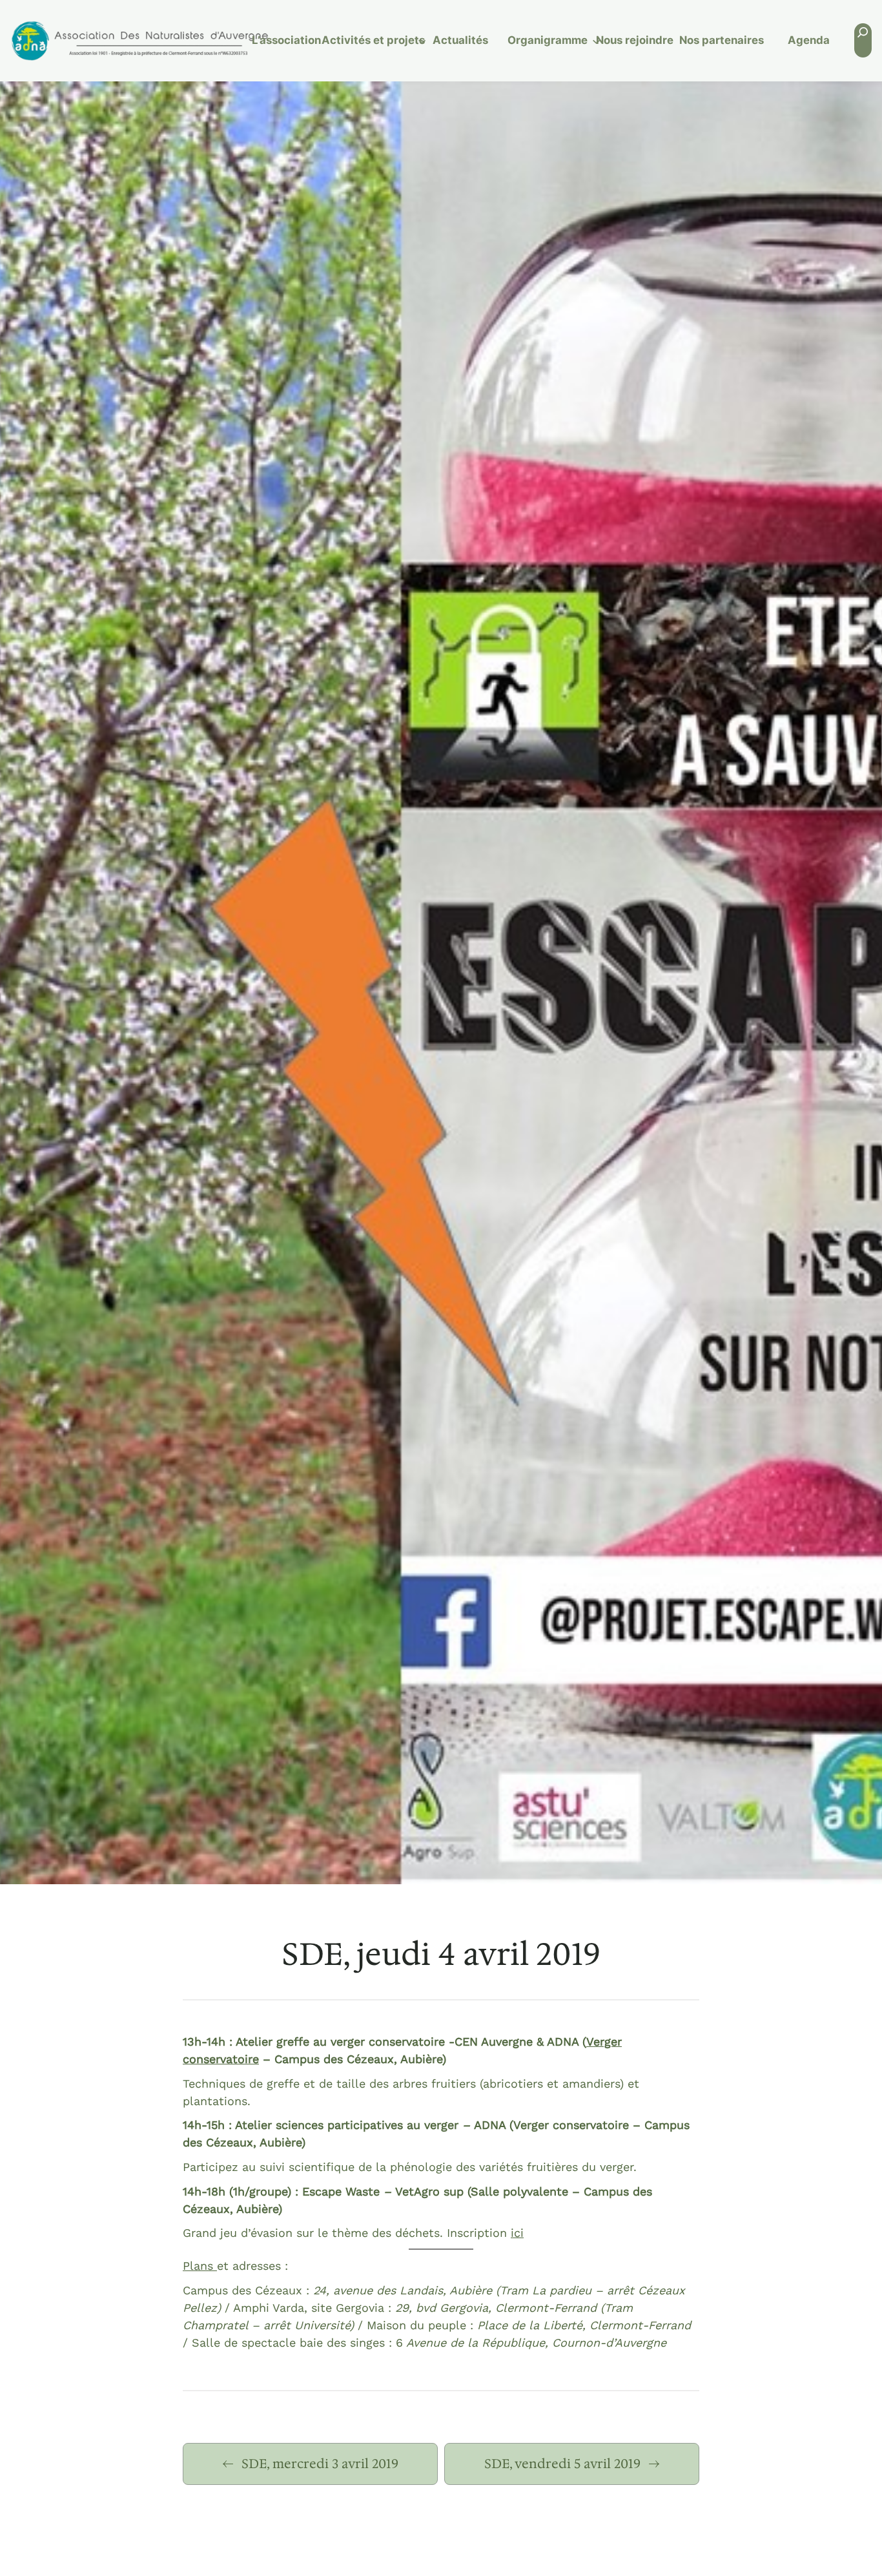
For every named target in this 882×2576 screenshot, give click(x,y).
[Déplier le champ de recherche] (863, 40)
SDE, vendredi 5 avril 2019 (562, 2464)
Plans (200, 2266)
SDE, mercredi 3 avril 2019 (320, 2464)
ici (517, 2233)
